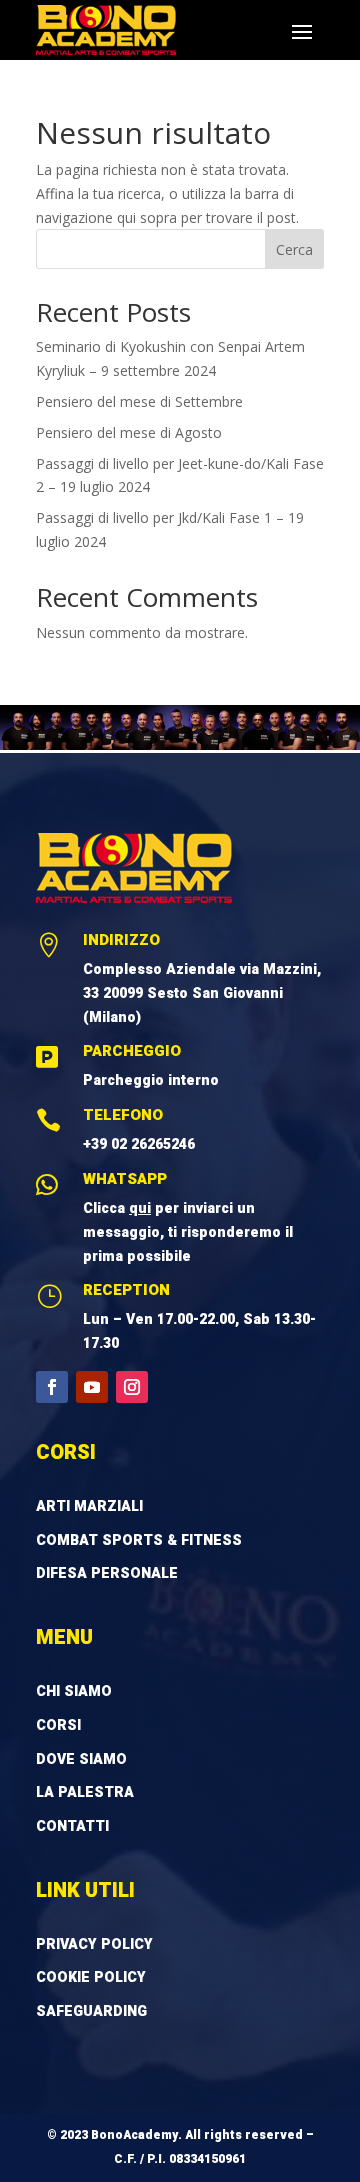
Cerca (294, 249)
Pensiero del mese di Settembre (139, 401)
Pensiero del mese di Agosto (129, 432)
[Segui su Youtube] (92, 1387)
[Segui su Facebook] (52, 1387)
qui (140, 1208)
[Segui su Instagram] (132, 1387)
